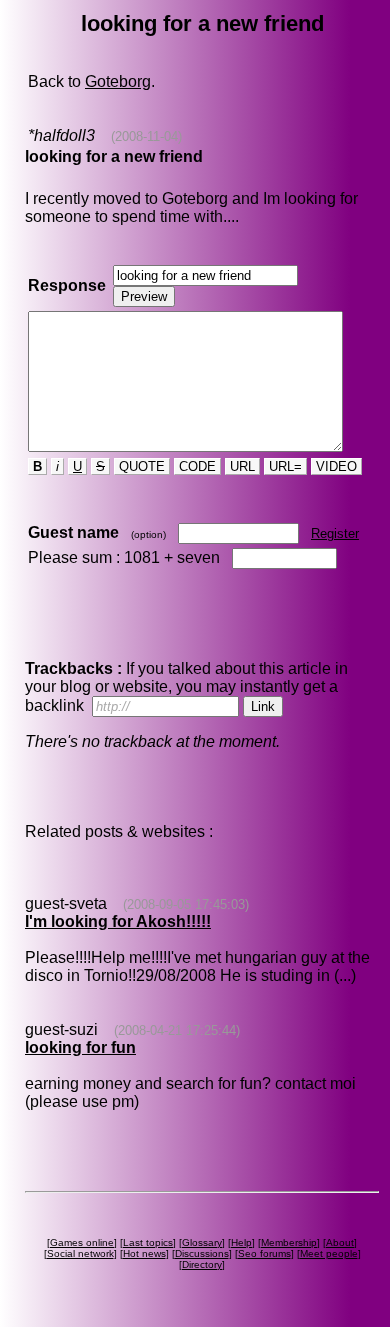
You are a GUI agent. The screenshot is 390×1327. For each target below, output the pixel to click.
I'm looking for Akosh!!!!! (118, 921)
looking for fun (80, 1047)
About (340, 1242)
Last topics (148, 1242)
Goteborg (118, 81)
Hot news (144, 1253)
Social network (80, 1253)
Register (335, 533)
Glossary (202, 1242)
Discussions (202, 1253)
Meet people (329, 1253)
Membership (289, 1242)
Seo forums (264, 1253)
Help (241, 1242)
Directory (202, 1264)
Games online (82, 1242)
